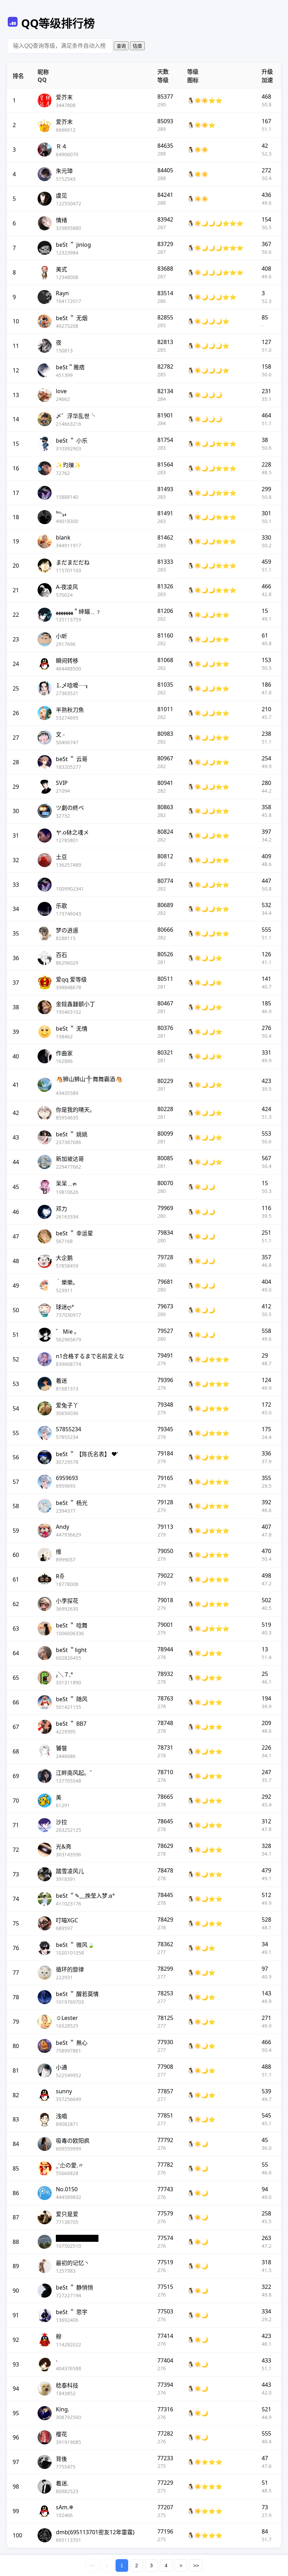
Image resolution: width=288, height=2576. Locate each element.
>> (196, 2565)
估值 (137, 46)
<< (92, 2565)
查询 (121, 46)
